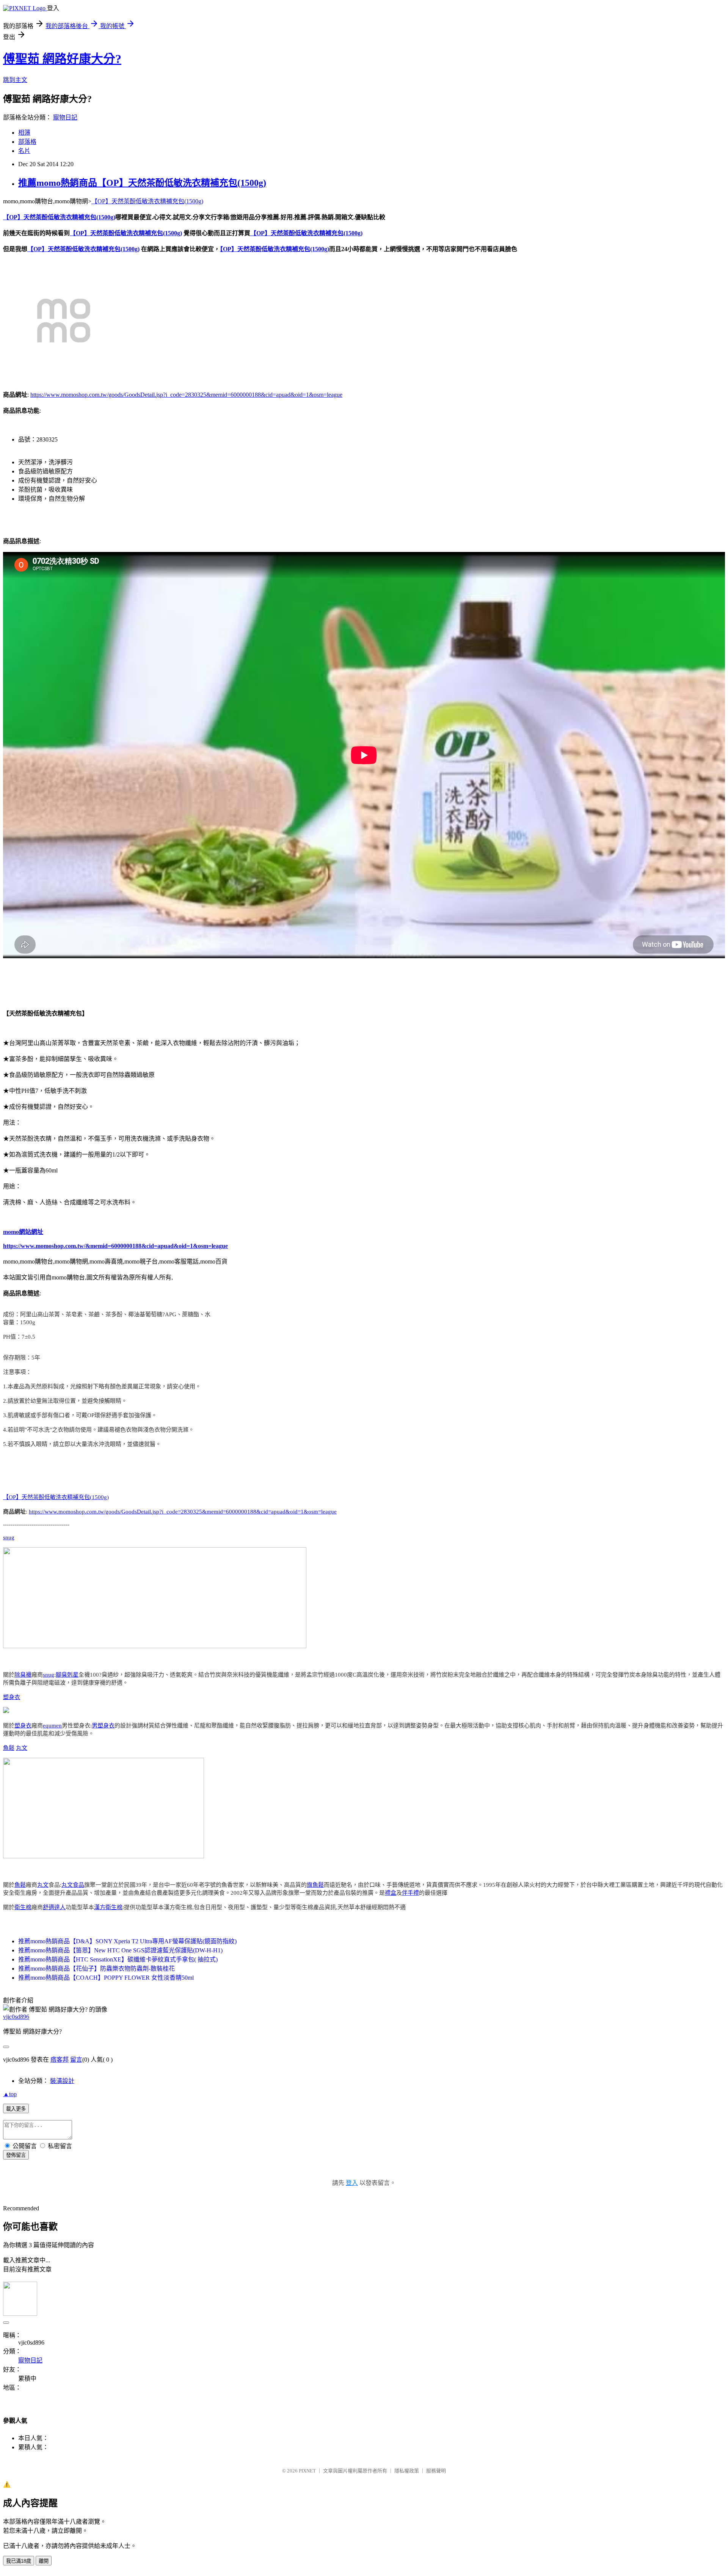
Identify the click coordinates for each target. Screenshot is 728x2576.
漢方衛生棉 (108, 1907)
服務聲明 (436, 2471)
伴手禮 (410, 1893)
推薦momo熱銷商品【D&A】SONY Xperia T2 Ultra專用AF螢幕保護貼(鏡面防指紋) (127, 1941)
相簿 (24, 133)
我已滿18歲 (19, 2561)
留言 (76, 2060)
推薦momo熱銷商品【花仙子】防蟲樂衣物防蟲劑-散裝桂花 (96, 1969)
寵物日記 (65, 117)
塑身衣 (12, 1697)
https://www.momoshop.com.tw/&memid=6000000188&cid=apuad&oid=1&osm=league (115, 1246)
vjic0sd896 (16, 2017)
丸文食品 (73, 1885)
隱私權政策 (407, 2471)
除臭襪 (23, 1675)
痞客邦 (60, 2060)
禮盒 (391, 1893)
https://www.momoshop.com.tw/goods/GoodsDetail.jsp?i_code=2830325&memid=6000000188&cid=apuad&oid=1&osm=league (186, 395)
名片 (24, 151)
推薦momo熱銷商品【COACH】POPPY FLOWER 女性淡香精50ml (106, 1978)
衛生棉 (23, 1907)
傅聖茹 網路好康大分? (62, 59)
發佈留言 (16, 2155)
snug (9, 1537)
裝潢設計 (62, 2081)
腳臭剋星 (67, 1675)
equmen (52, 1726)
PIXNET (307, 2471)
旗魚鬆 (315, 1885)
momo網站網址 (23, 1232)
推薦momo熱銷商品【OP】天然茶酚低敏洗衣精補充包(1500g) (142, 183)
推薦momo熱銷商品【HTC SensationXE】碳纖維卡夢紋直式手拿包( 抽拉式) (118, 1959)
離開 (44, 2561)
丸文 (22, 1748)
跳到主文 (15, 80)
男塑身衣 (103, 1726)
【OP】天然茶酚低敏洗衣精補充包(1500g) (147, 201)
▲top (10, 2094)
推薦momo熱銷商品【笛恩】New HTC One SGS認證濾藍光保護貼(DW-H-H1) (120, 1950)
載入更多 (16, 2109)
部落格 (27, 142)
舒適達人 (54, 1907)
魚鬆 (9, 1748)
